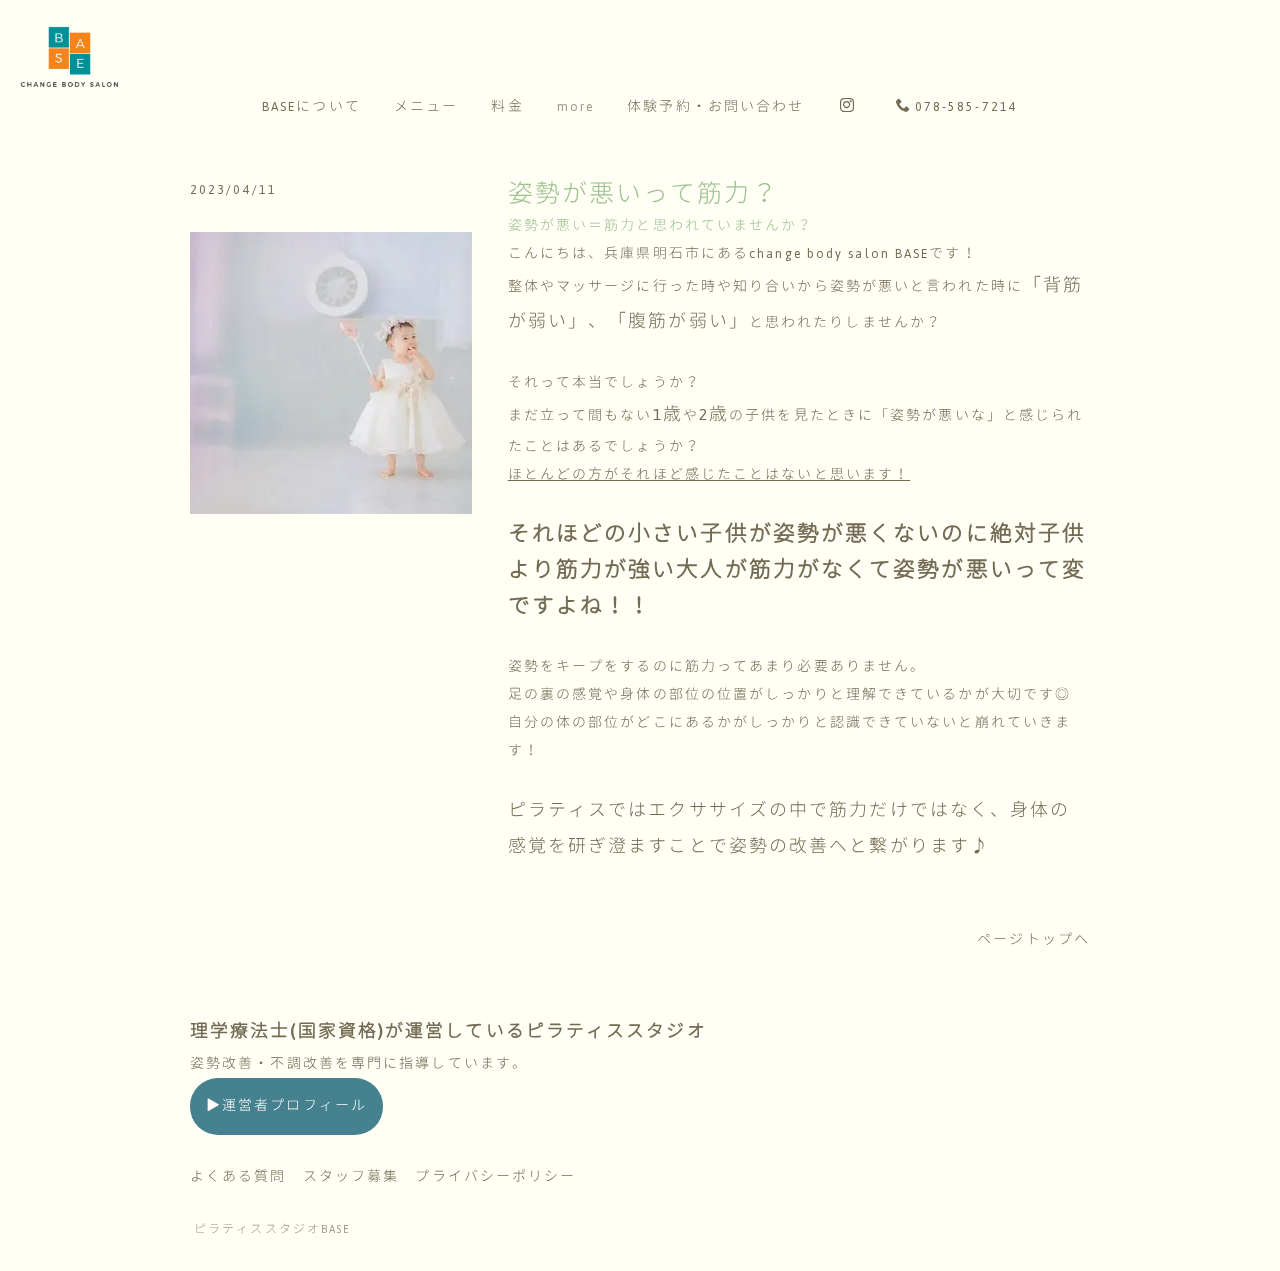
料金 (507, 107)
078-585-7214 (966, 107)
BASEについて (311, 107)
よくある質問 (238, 1177)
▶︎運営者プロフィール (286, 1106)
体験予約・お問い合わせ (715, 107)
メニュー (426, 107)
